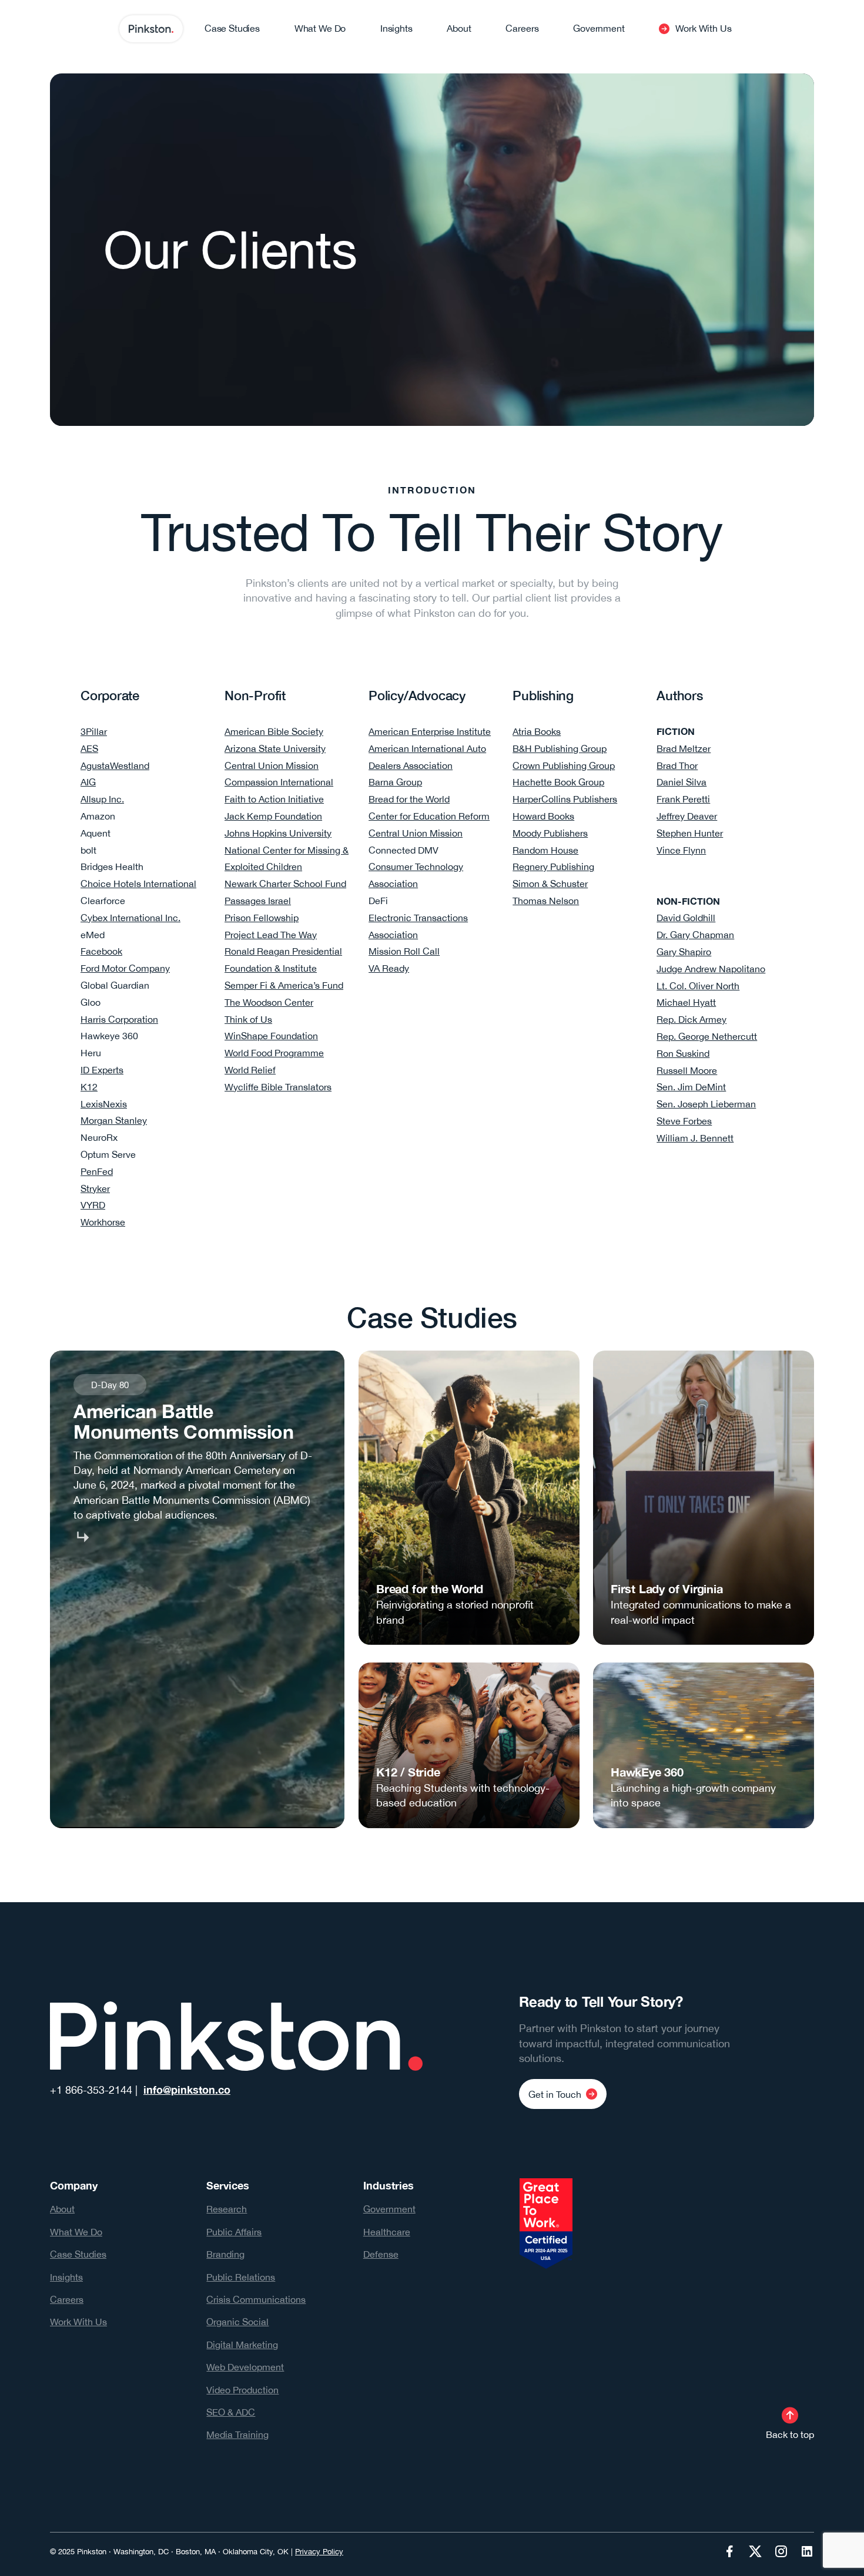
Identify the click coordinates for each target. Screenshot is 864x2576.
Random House (545, 850)
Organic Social (237, 2322)
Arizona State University (275, 748)
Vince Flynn (681, 850)
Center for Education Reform (429, 816)
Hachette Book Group (558, 782)
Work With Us (78, 2322)
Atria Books (537, 731)
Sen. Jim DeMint (691, 1087)
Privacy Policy (319, 2552)
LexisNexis (104, 1104)
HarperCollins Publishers (565, 799)
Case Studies (78, 2254)
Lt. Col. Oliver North (698, 986)
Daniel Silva (682, 782)
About (62, 2209)
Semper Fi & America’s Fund (284, 985)
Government (389, 2209)
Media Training (237, 2434)
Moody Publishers (550, 833)
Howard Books (543, 816)
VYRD (93, 1205)
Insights (66, 2277)
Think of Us (248, 1019)
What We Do (76, 2232)
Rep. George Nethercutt (707, 1036)
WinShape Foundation (271, 1036)
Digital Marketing (242, 2345)
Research (227, 2209)
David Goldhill (686, 918)
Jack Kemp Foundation (273, 816)
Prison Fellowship (262, 918)
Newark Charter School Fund (285, 884)
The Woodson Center (269, 1002)
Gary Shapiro (684, 952)
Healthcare (387, 2232)
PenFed (97, 1171)
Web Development (245, 2367)
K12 (89, 1087)
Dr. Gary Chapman (695, 935)
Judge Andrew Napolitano (711, 969)
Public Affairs (234, 2232)
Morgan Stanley (114, 1120)
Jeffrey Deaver (687, 816)
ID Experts (102, 1070)
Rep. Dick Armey (691, 1019)
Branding (225, 2254)
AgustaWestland (115, 765)
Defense (381, 2254)
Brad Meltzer (684, 748)
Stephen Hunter (690, 833)
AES (89, 748)
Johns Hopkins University (278, 833)
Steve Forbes (684, 1121)
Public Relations (241, 2277)
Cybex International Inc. (130, 918)
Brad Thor (677, 765)
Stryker (95, 1188)
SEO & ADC (231, 2412)
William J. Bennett (695, 1138)
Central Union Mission (272, 765)
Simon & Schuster (550, 884)
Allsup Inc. (102, 799)
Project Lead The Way (271, 935)
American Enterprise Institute (430, 731)
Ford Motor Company (125, 968)
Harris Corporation (119, 1019)
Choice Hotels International (138, 884)
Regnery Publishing (553, 866)
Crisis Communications (256, 2299)
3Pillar (94, 731)
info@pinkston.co (187, 2090)
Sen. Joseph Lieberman (706, 1104)
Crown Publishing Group (564, 765)
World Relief (250, 1070)
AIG (88, 782)
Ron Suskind (683, 1053)
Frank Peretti (683, 799)
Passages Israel (258, 901)
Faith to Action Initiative (274, 799)
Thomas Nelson (546, 901)
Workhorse (103, 1222)
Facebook (101, 951)
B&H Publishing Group (560, 748)
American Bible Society (274, 731)
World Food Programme (274, 1053)
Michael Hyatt (686, 1002)
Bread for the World (409, 799)
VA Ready (389, 968)
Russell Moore (687, 1070)
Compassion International (279, 782)
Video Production (242, 2390)
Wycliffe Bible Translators (278, 1087)
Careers (67, 2299)
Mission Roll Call (404, 951)
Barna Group (395, 782)
